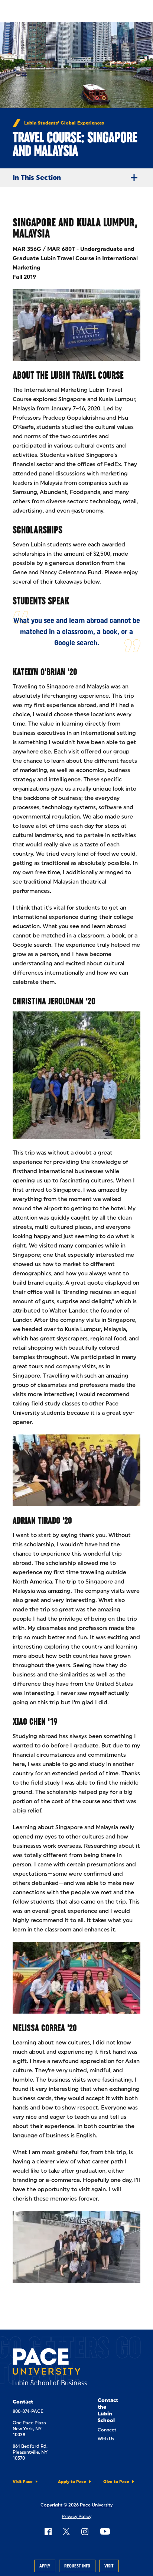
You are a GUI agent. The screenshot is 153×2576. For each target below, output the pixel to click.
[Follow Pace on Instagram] (85, 2531)
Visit (109, 2566)
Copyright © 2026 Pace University (76, 2505)
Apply (45, 2566)
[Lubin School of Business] (50, 2368)
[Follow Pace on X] (66, 2531)
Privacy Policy (76, 2517)
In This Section (37, 178)
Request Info (77, 2566)
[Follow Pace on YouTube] (105, 2531)
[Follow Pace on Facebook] (48, 2531)
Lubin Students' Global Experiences (64, 123)
